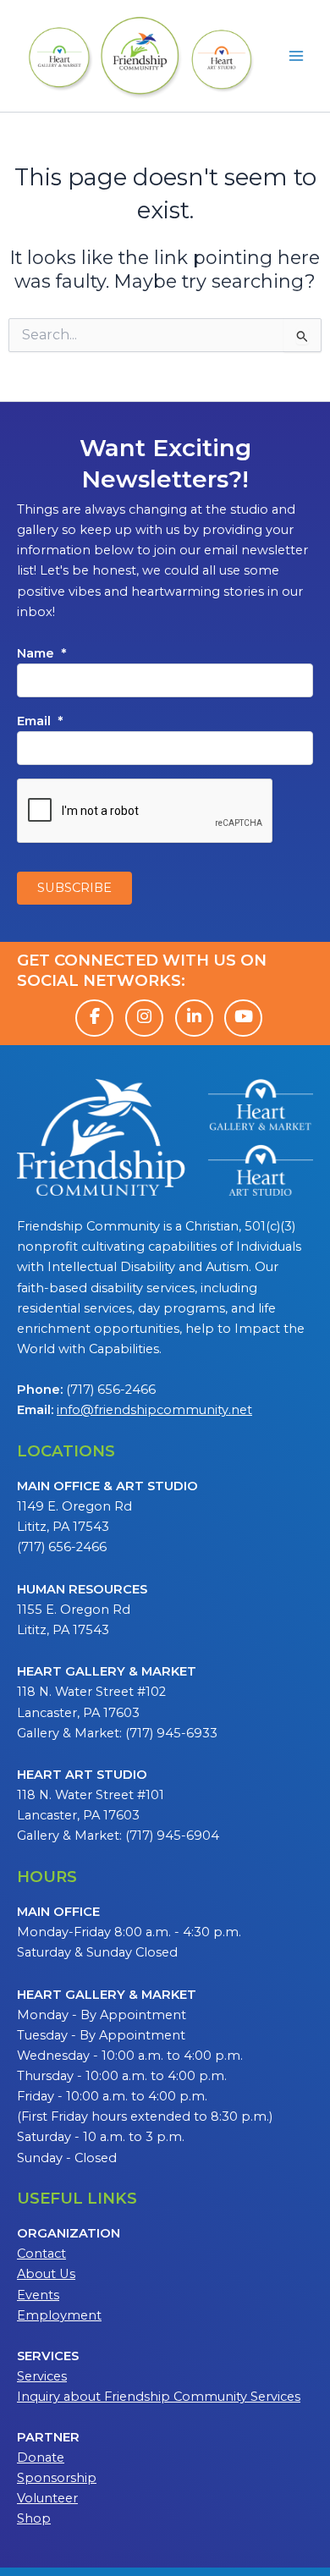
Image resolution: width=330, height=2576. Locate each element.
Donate (41, 2458)
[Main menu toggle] (296, 56)
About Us (46, 2274)
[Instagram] (144, 1018)
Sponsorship (57, 2478)
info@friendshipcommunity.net (154, 1410)
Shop (34, 2518)
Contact (41, 2254)
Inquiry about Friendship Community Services (159, 2397)
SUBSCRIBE (74, 888)
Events (38, 2295)
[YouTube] (243, 1018)
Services (42, 2376)
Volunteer (47, 2498)
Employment (59, 2315)
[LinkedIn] (194, 1018)
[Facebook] (94, 1018)
